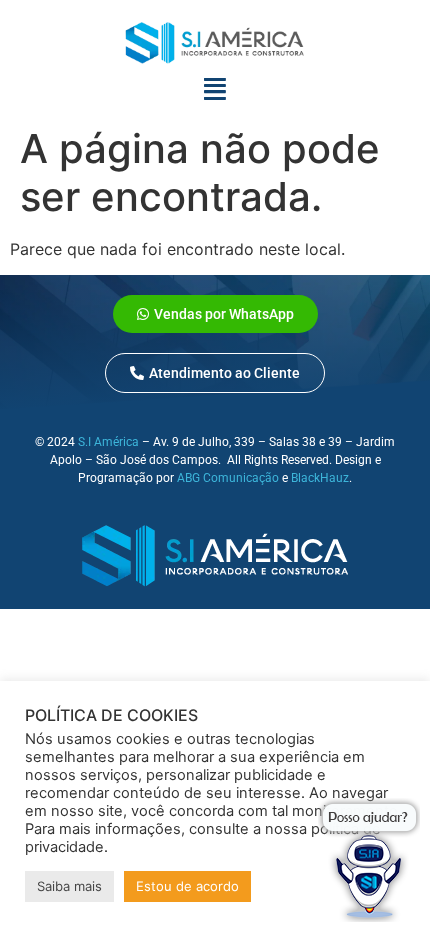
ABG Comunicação (228, 478)
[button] (215, 373)
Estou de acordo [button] (187, 886)
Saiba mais (69, 886)
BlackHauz (320, 478)
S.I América (108, 442)
